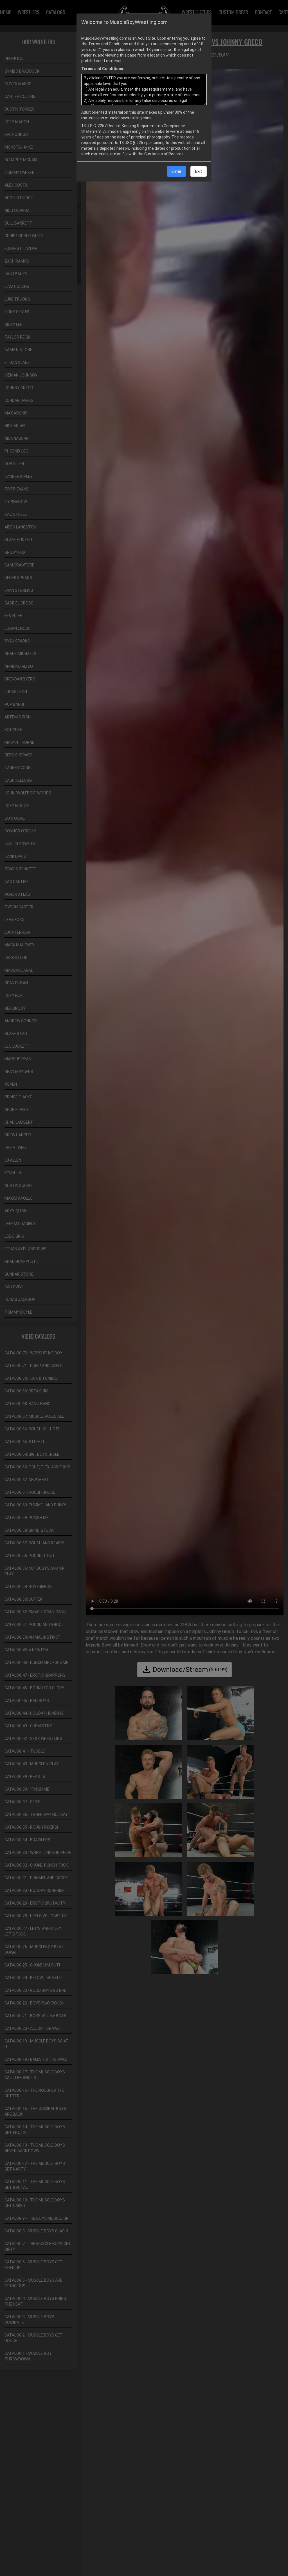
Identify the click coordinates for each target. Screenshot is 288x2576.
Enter (176, 171)
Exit (199, 171)
